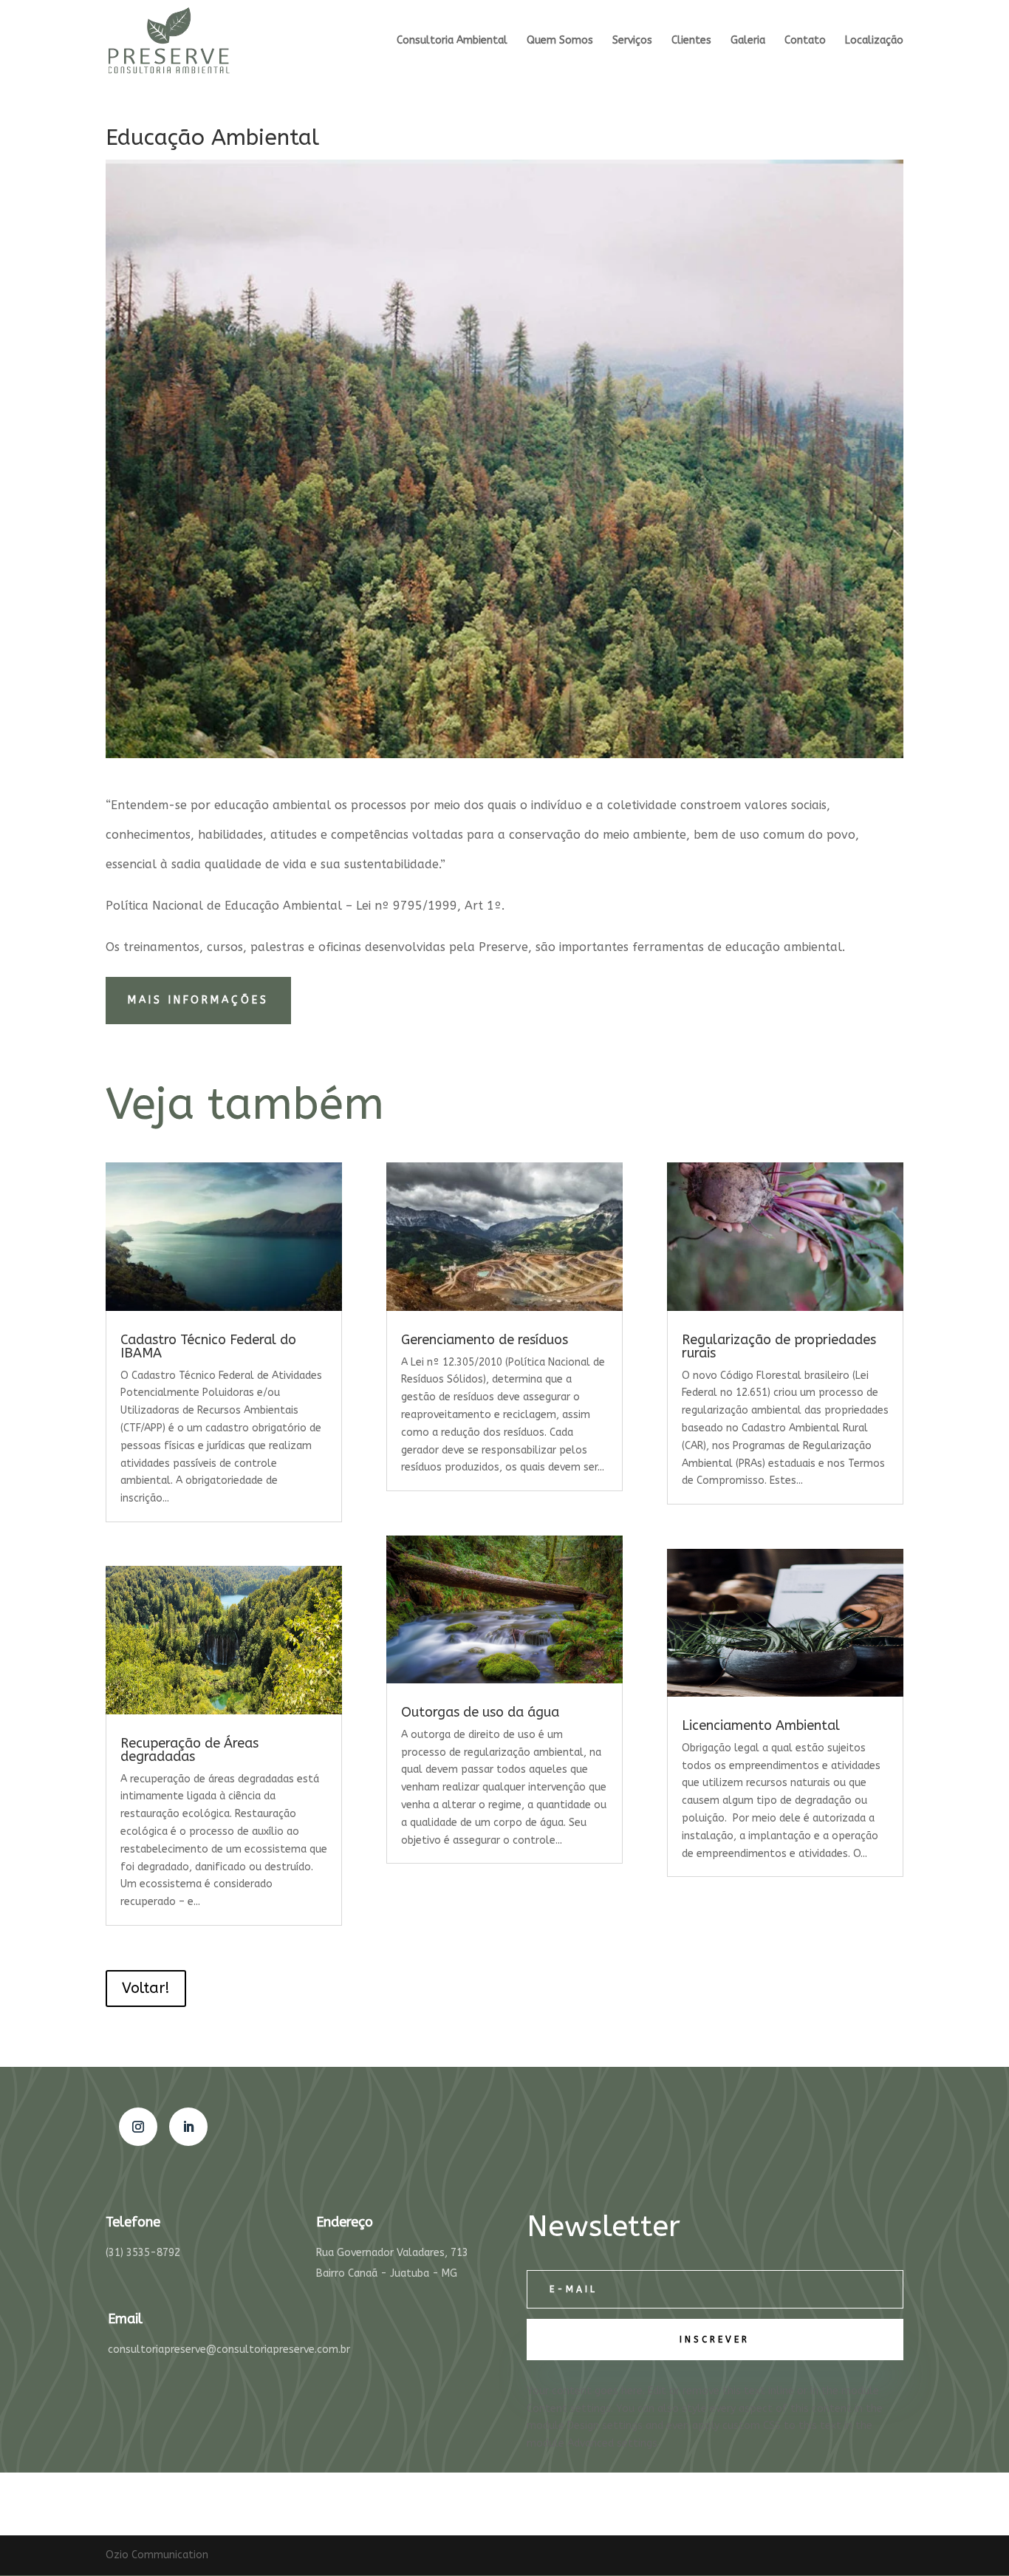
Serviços (632, 41)
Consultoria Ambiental (452, 41)
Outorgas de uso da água (480, 1712)
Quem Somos (560, 41)
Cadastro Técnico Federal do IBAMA (208, 1346)
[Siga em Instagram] (138, 2127)
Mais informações (198, 1000)
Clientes (691, 41)
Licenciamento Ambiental (761, 1725)
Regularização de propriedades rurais (779, 1346)
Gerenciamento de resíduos (485, 1340)
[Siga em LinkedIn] (188, 2127)
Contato (805, 41)
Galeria (748, 41)
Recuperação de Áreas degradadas (189, 1750)
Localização (874, 41)
